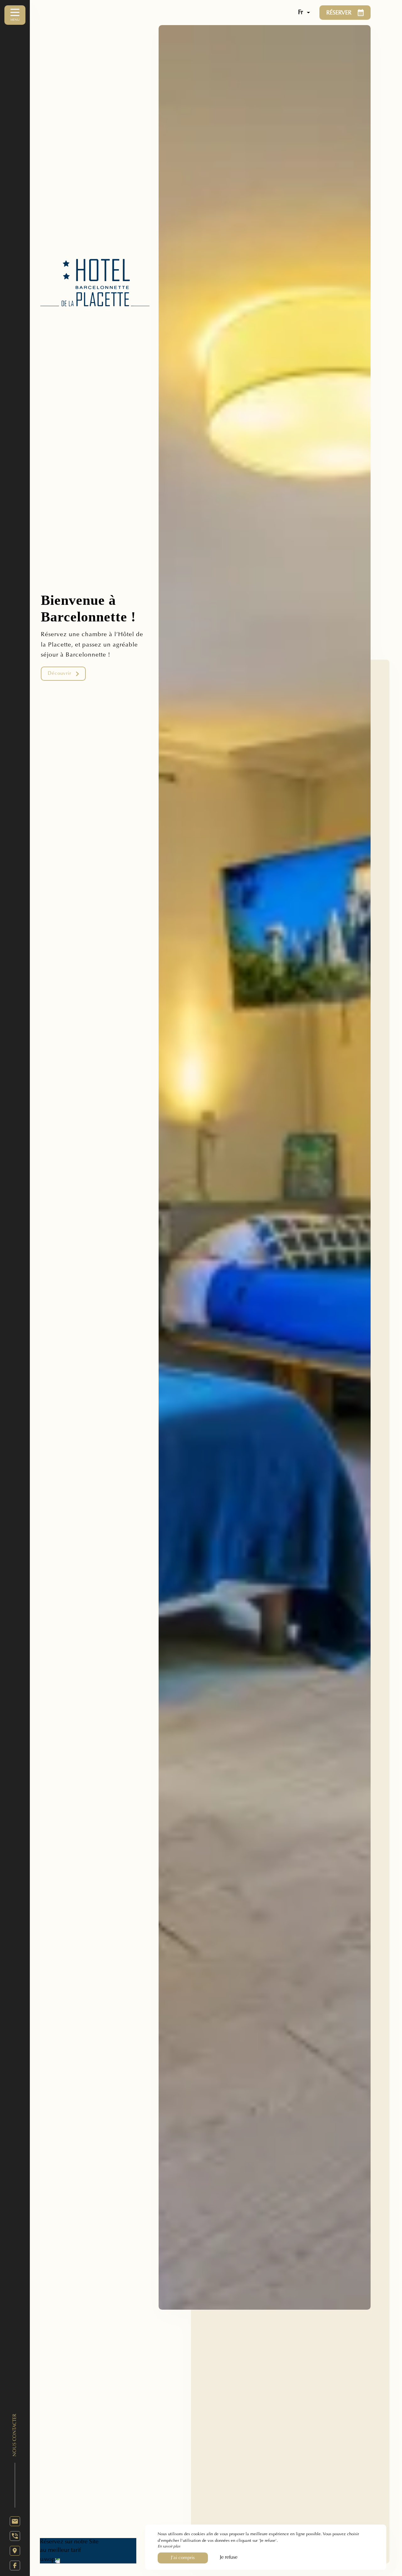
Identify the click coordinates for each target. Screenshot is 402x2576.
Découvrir (60, 674)
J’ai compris (183, 2558)
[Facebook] (15, 2565)
